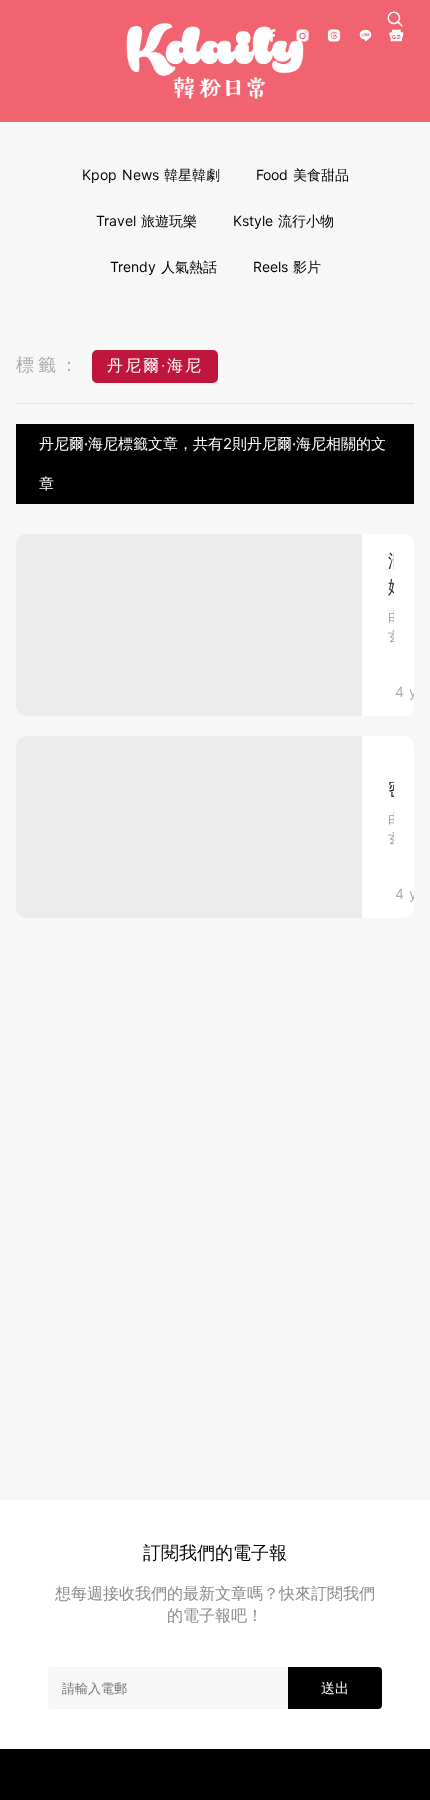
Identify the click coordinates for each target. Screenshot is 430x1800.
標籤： (49, 364)
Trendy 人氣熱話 (163, 266)
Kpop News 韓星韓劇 (151, 174)
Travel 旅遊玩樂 (146, 220)
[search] (395, 19)
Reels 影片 (287, 266)
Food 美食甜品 (302, 174)
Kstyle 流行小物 (283, 220)
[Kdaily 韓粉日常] (215, 61)
